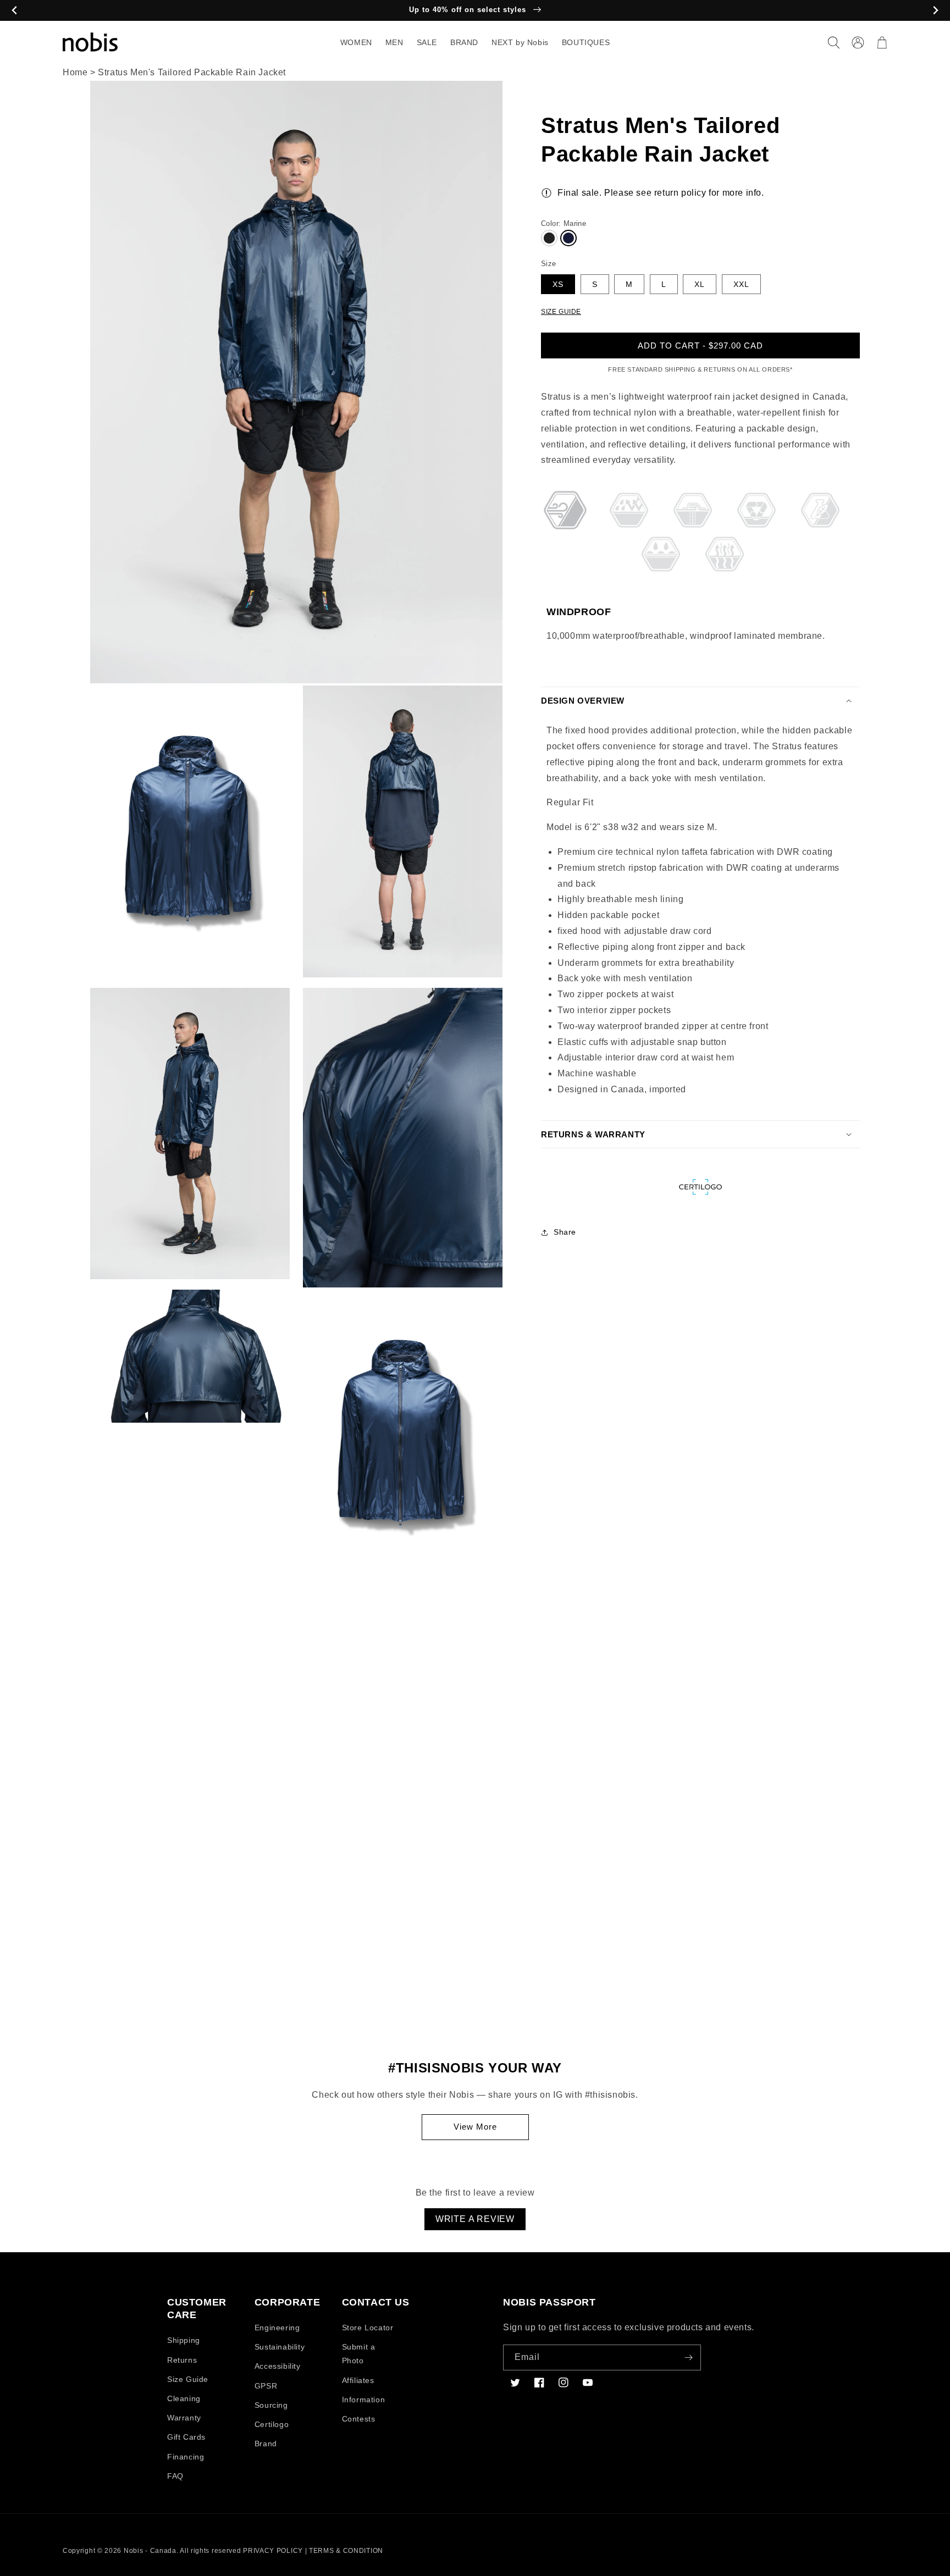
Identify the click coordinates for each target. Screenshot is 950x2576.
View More (475, 2127)
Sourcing (271, 2405)
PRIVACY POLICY (273, 2551)
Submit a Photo (359, 2354)
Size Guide (188, 2379)
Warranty (184, 2418)
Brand (266, 2444)
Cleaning (184, 2398)
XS (558, 284)
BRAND (464, 42)
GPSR (266, 2386)
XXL (741, 284)
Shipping (184, 2340)
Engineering (277, 2328)
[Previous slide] (15, 11)
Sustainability (280, 2347)
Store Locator (368, 2328)
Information (364, 2400)
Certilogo (272, 2424)
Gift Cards (186, 2437)
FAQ (175, 2476)
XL (700, 284)
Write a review (475, 2219)
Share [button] (565, 1232)
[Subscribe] (688, 2357)
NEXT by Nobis (520, 42)
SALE (427, 42)
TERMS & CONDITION (346, 2551)
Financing (186, 2457)
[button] (833, 42)
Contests (359, 2419)
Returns (182, 2360)
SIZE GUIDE (561, 311)
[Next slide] (935, 11)
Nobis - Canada (150, 2551)
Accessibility (278, 2366)
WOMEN (356, 42)
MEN (394, 42)
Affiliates (358, 2380)
